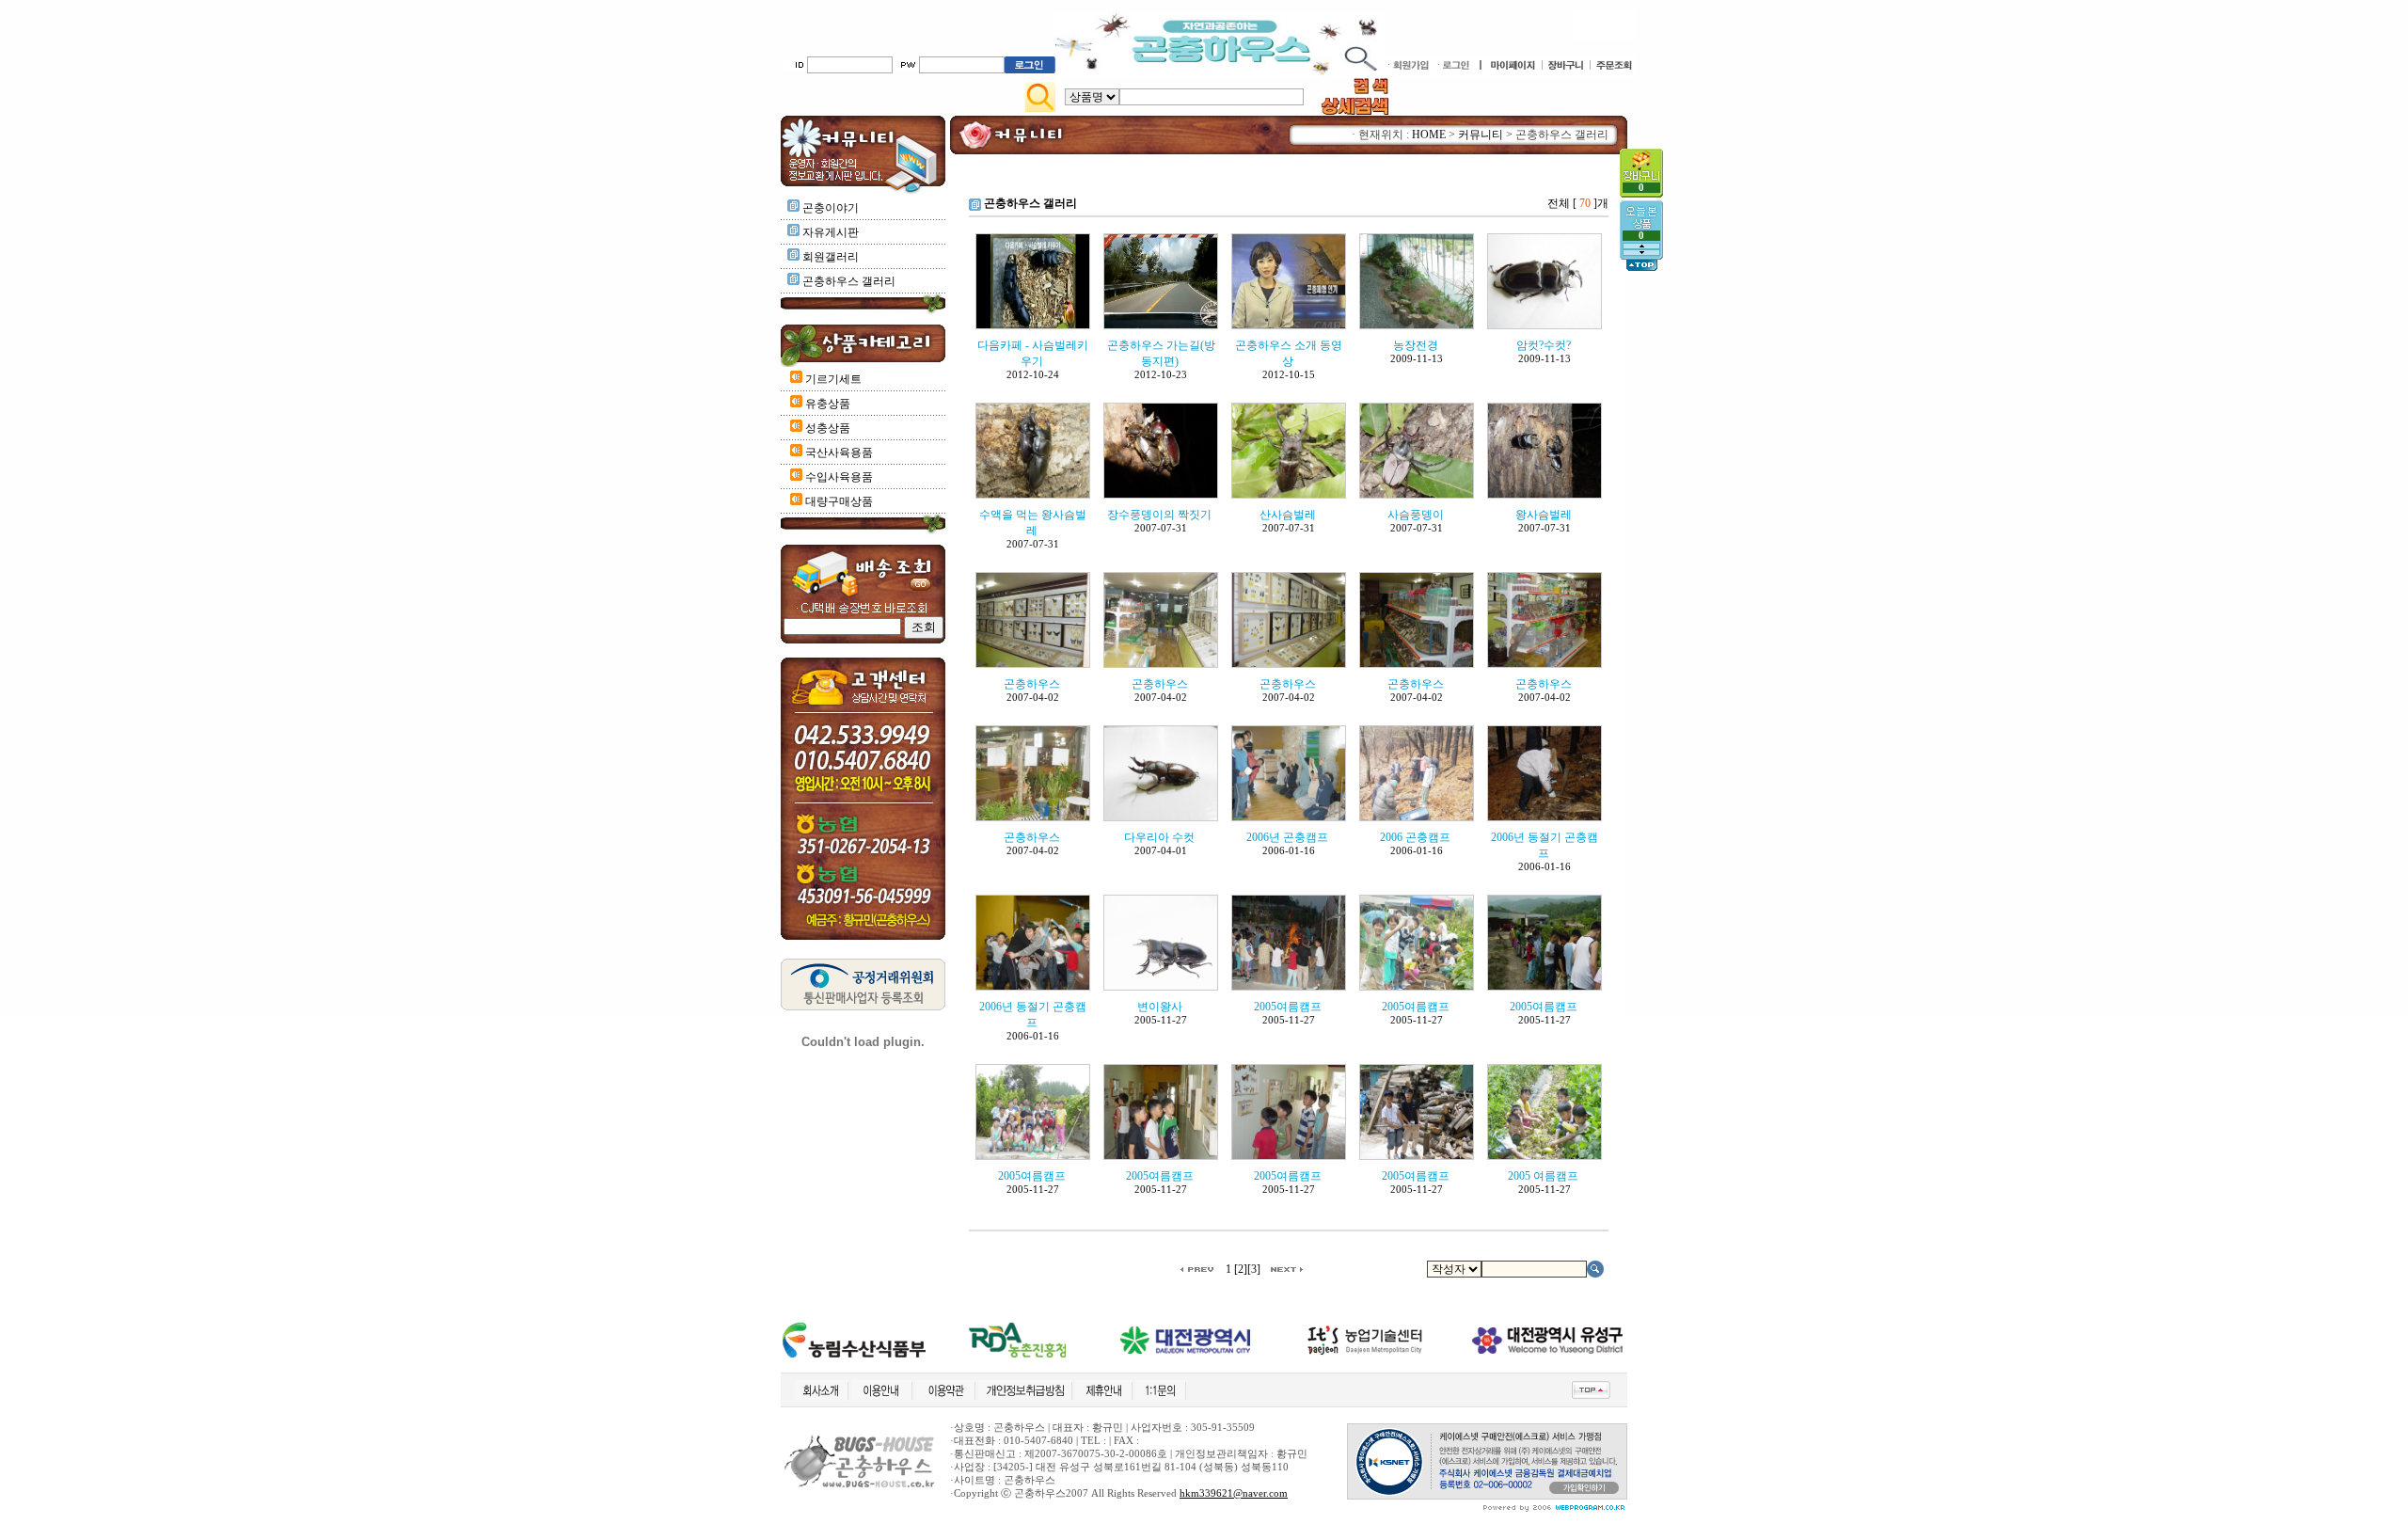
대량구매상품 (838, 501)
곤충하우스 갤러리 (849, 281)
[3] (1254, 1269)
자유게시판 (831, 232)
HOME (1429, 135)
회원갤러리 (831, 257)
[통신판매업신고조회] (863, 1007)
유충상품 (826, 404)
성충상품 (826, 428)
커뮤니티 (1481, 135)
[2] (1241, 1269)
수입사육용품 (838, 477)
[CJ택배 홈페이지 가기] (863, 593)
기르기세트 (832, 379)
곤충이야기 (831, 208)
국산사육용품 (838, 452)
